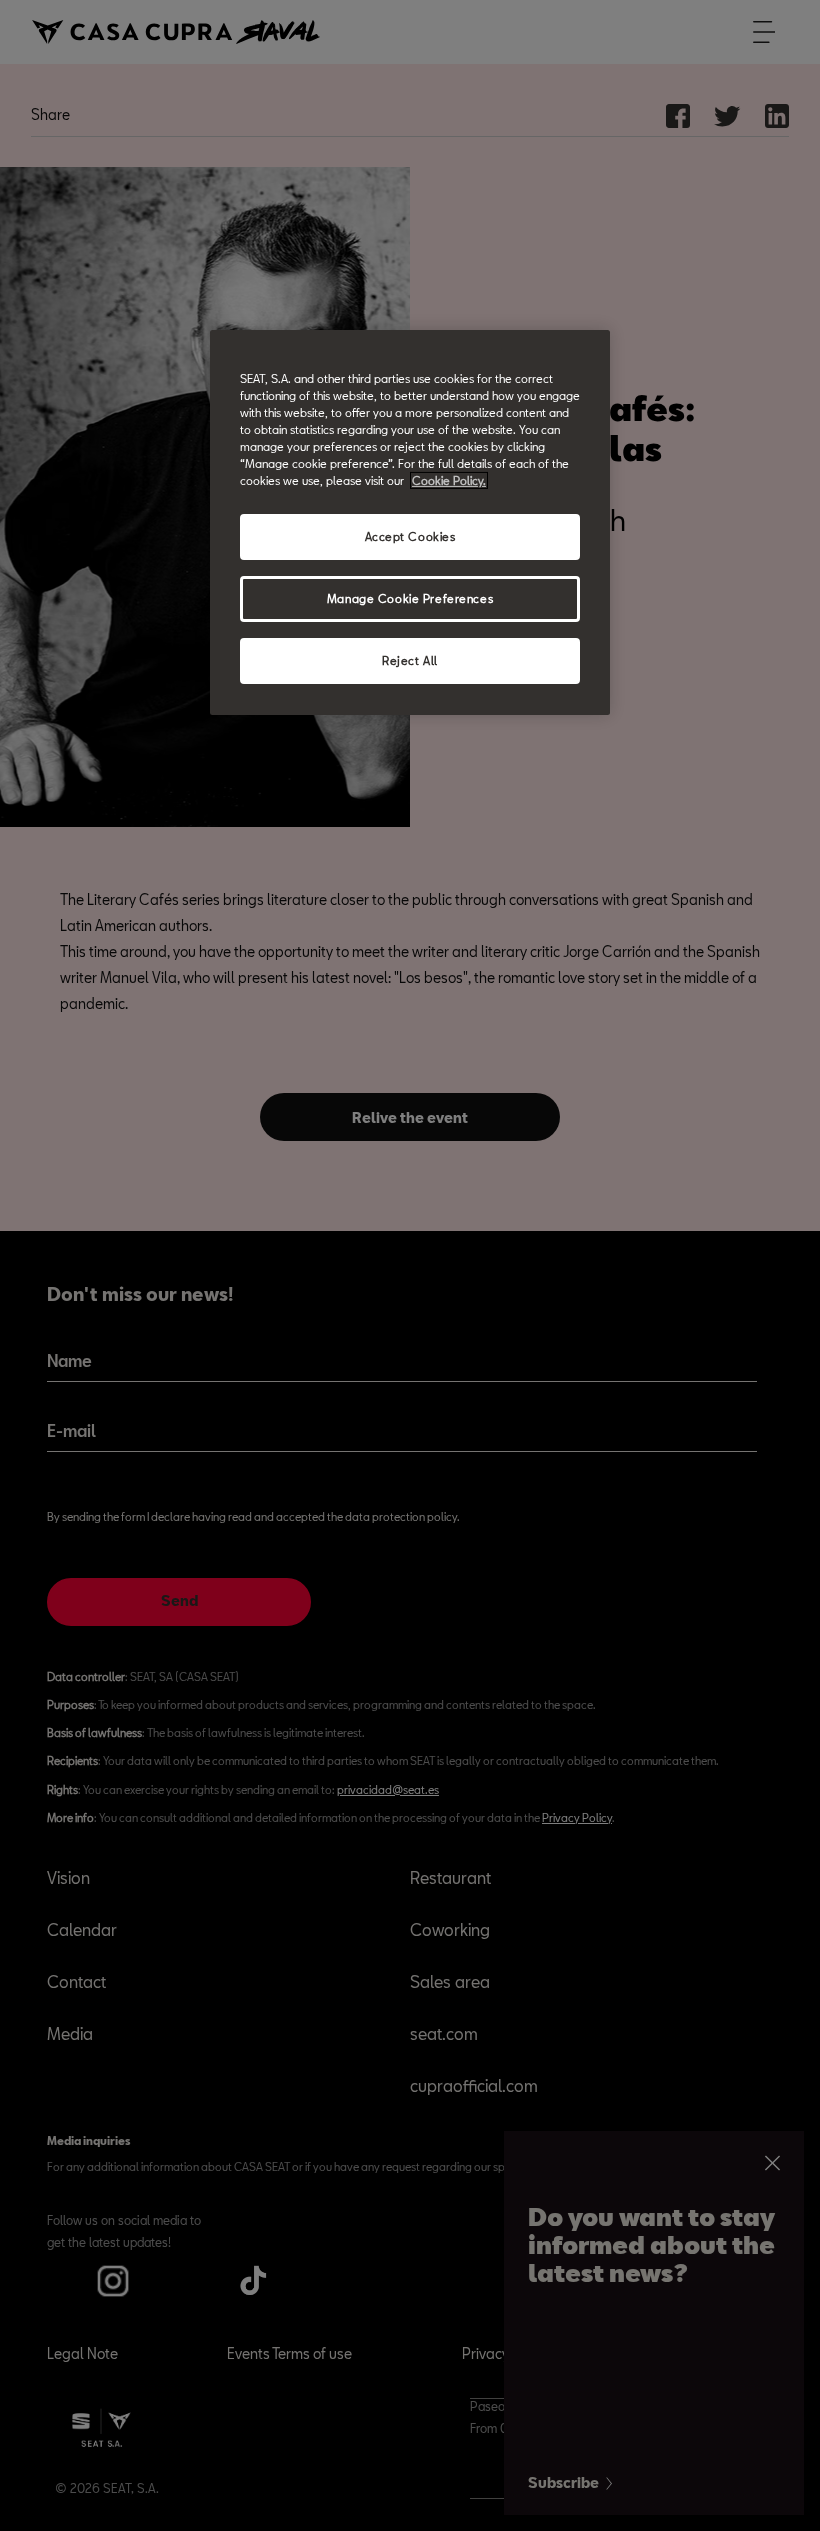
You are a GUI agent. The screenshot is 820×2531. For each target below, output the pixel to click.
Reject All (410, 660)
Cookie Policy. (449, 480)
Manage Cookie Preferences (410, 598)
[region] (410, 522)
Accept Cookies (410, 536)
